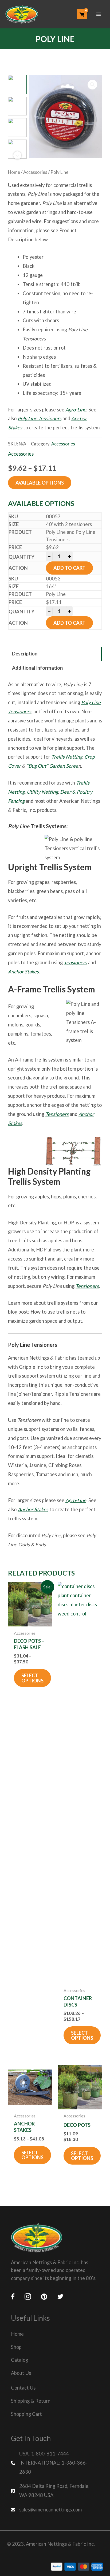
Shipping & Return (31, 2401)
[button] (92, 85)
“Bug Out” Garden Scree (52, 766)
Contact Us (23, 2388)
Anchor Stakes (23, 972)
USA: (25, 2454)
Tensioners (75, 962)
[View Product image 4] (17, 149)
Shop (16, 2347)
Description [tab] (25, 654)
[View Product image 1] (17, 84)
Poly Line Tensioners (40, 418)
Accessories (35, 172)
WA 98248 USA (36, 2495)
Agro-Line (76, 410)
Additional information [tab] (37, 668)
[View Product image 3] (17, 128)
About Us (21, 2373)
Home (14, 172)
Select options (32, 1678)
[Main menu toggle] (99, 14)
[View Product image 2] (17, 106)
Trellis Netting (67, 757)
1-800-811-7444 (50, 2454)
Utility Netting (42, 792)
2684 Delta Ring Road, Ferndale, (54, 2486)
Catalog (19, 2360)
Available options (40, 483)
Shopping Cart (26, 2414)
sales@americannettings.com (50, 2510)
